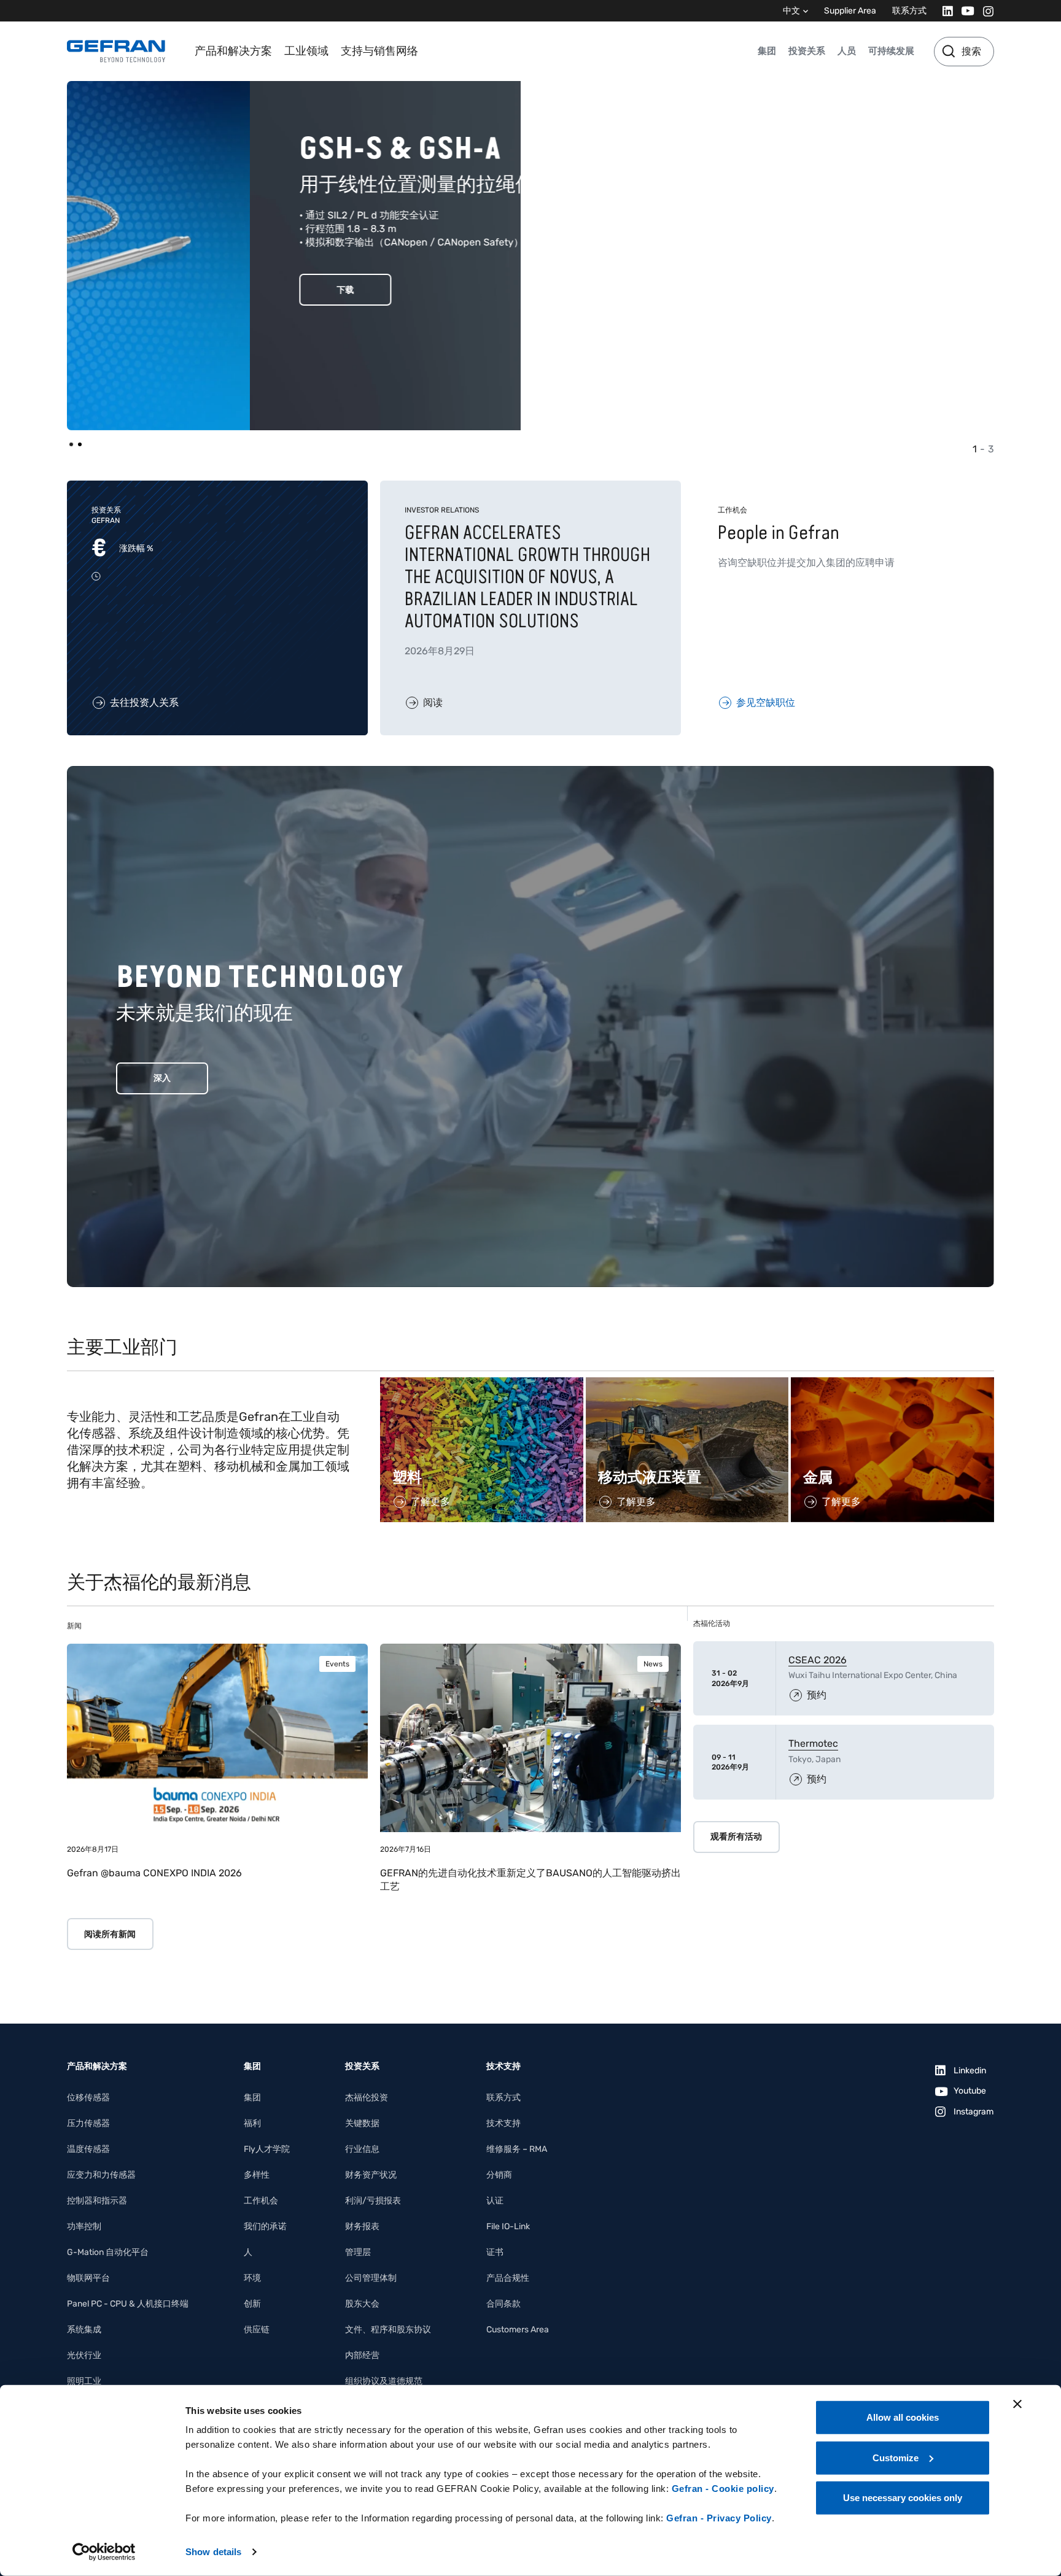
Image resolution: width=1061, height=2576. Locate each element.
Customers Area (518, 2330)
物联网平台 (88, 2278)
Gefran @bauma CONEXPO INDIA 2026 (154, 1873)
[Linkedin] (944, 11)
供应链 (257, 2330)
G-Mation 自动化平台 (108, 2252)
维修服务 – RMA (517, 2149)
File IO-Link (508, 2226)
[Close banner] (1017, 2404)
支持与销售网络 (379, 51)
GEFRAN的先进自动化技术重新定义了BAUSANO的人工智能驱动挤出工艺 (530, 1880)
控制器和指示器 (97, 2201)
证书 (495, 2252)
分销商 (499, 2175)
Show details (213, 2552)
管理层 (358, 2252)
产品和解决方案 (233, 51)
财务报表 (362, 2226)
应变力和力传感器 (101, 2175)
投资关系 (807, 51)
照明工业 (84, 2381)
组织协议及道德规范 (384, 2381)
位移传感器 (88, 2098)
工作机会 (261, 2201)
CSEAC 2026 (818, 1660)
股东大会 (362, 2304)
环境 (252, 2278)
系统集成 (84, 2330)
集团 (767, 51)
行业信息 (362, 2149)
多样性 (257, 2175)
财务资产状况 (371, 2175)
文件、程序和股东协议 (388, 2330)
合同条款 (503, 2304)
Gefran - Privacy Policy (719, 2518)
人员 (847, 51)
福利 (252, 2123)
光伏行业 (84, 2355)
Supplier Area (850, 11)
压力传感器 (88, 2123)
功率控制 (84, 2226)
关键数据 (362, 2123)
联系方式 (909, 11)
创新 (252, 2304)
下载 (162, 290)
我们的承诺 (265, 2226)
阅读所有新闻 (110, 1934)
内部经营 (362, 2355)
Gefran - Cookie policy (723, 2489)
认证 (495, 2201)
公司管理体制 (371, 2278)
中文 (791, 11)
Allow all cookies (903, 2417)
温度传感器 (88, 2149)
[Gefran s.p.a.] (116, 51)
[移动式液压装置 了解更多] (687, 1384)
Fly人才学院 (267, 2149)
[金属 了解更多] (892, 1384)
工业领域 (306, 51)
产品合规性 (508, 2278)
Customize (896, 2457)
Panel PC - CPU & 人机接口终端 (128, 2304)
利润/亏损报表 (373, 2201)
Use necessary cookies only (903, 2498)
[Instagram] (985, 11)
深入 (162, 1078)
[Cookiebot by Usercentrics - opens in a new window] (104, 2552)
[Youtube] (964, 11)
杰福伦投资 (367, 2098)
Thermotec (813, 1743)
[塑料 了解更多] (482, 1384)
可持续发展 (891, 51)
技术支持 (503, 2123)
